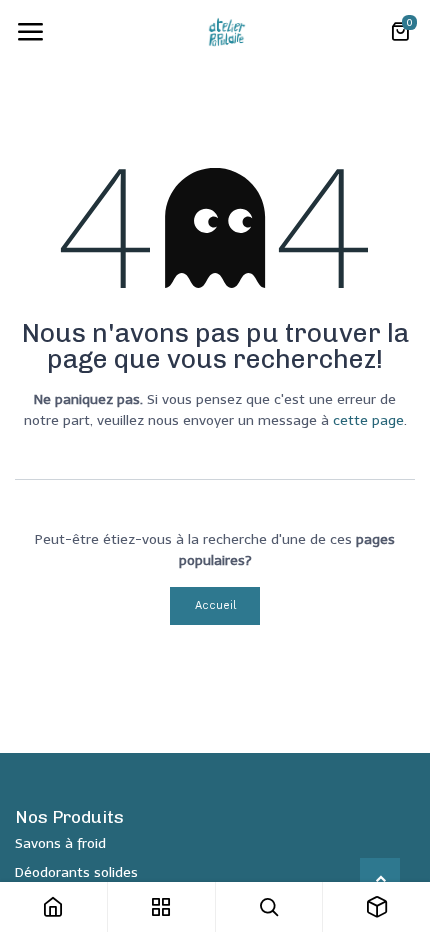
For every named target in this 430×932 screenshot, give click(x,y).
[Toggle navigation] (30, 32)
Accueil (215, 605)
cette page (368, 420)
